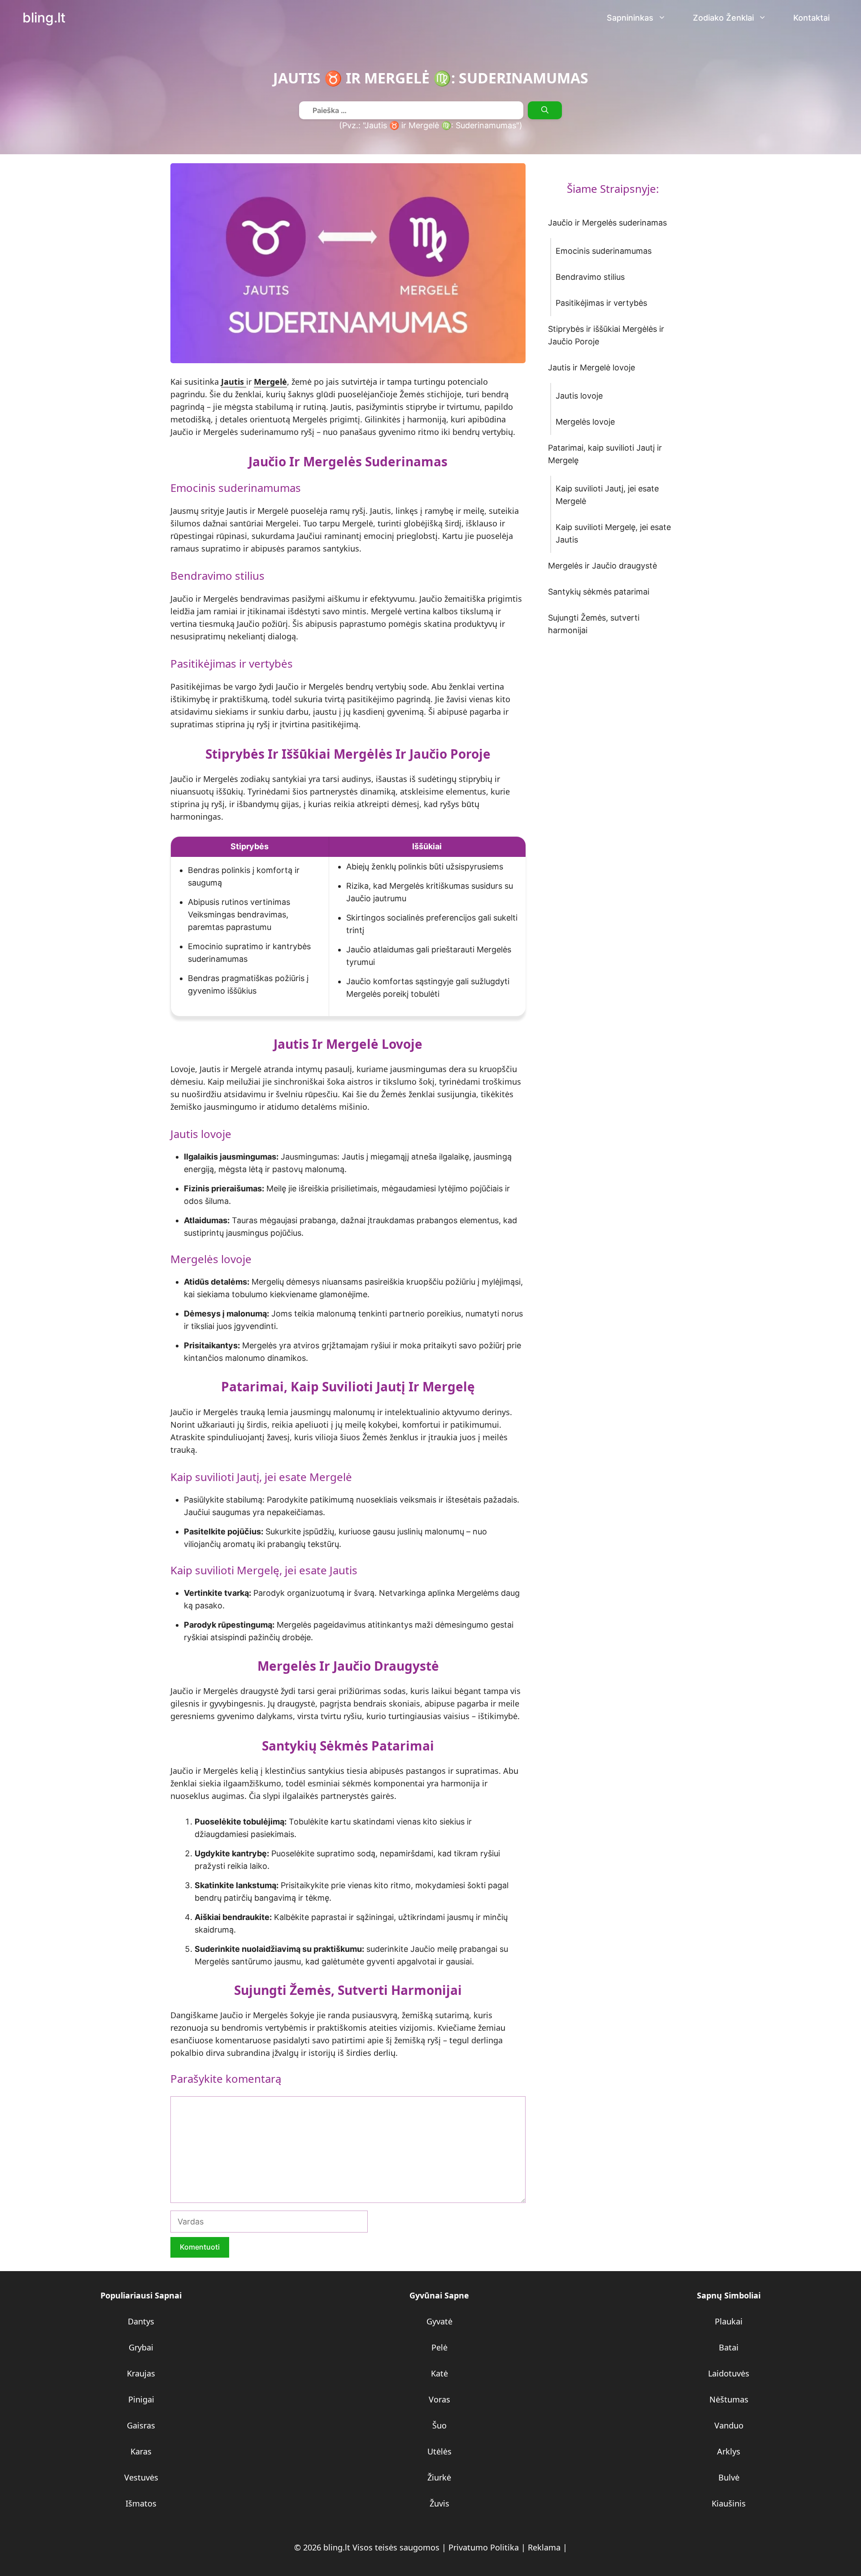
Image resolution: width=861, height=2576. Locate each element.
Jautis (234, 382)
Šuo (439, 2425)
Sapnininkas (630, 18)
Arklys (729, 2451)
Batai (729, 2347)
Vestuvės (141, 2477)
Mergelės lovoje (585, 422)
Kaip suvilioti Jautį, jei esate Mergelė (607, 495)
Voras (439, 2399)
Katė (439, 2373)
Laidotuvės (729, 2373)
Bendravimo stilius (590, 277)
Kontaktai (811, 18)
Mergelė (270, 382)
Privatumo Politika (484, 2547)
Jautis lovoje (579, 396)
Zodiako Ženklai (723, 18)
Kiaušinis (729, 2503)
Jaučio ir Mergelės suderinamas (607, 223)
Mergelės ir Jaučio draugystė (602, 566)
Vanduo (729, 2425)
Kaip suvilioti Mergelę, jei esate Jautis (613, 533)
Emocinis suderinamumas (604, 251)
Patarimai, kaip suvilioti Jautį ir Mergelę (605, 454)
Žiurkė (439, 2477)
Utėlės (439, 2451)
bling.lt (44, 18)
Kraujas (141, 2373)
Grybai (141, 2347)
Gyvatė (439, 2321)
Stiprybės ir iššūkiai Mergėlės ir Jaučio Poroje (606, 335)
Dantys (141, 2321)
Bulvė (729, 2477)
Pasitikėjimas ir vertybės (601, 303)
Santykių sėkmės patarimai (599, 592)
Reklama (544, 2547)
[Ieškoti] (545, 110)
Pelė (439, 2347)
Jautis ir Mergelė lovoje (591, 367)
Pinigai (141, 2399)
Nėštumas (729, 2399)
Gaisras (141, 2425)
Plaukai (729, 2321)
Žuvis (439, 2503)
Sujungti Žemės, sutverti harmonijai (594, 624)
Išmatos (141, 2503)
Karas (141, 2451)
